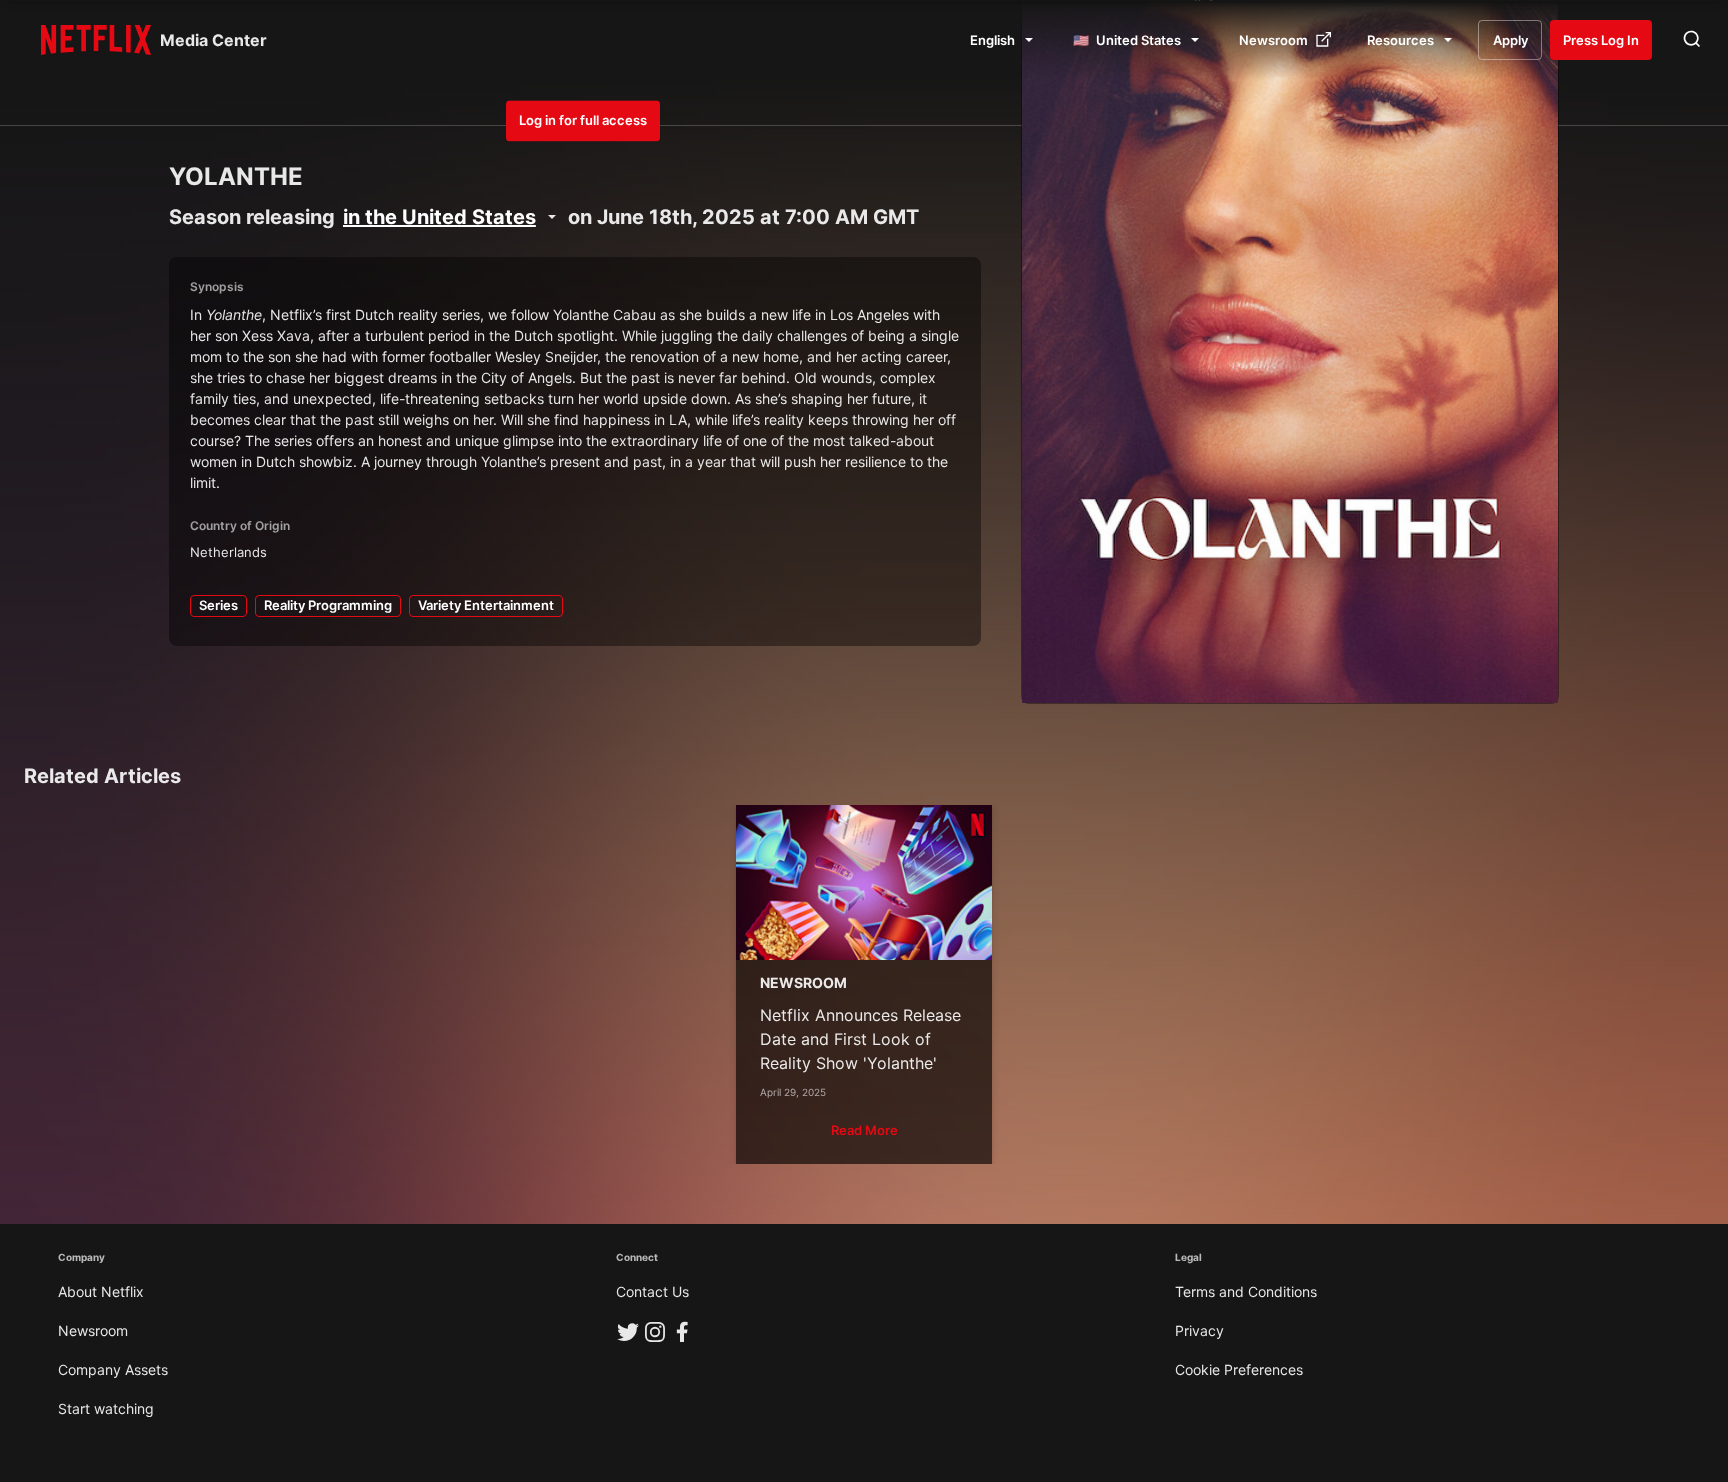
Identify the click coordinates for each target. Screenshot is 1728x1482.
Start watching (106, 1408)
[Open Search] (1692, 40)
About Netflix (101, 1291)
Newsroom (93, 1330)
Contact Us (652, 1291)
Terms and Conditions (1246, 1291)
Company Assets (113, 1369)
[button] (864, 1130)
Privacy (1199, 1330)
